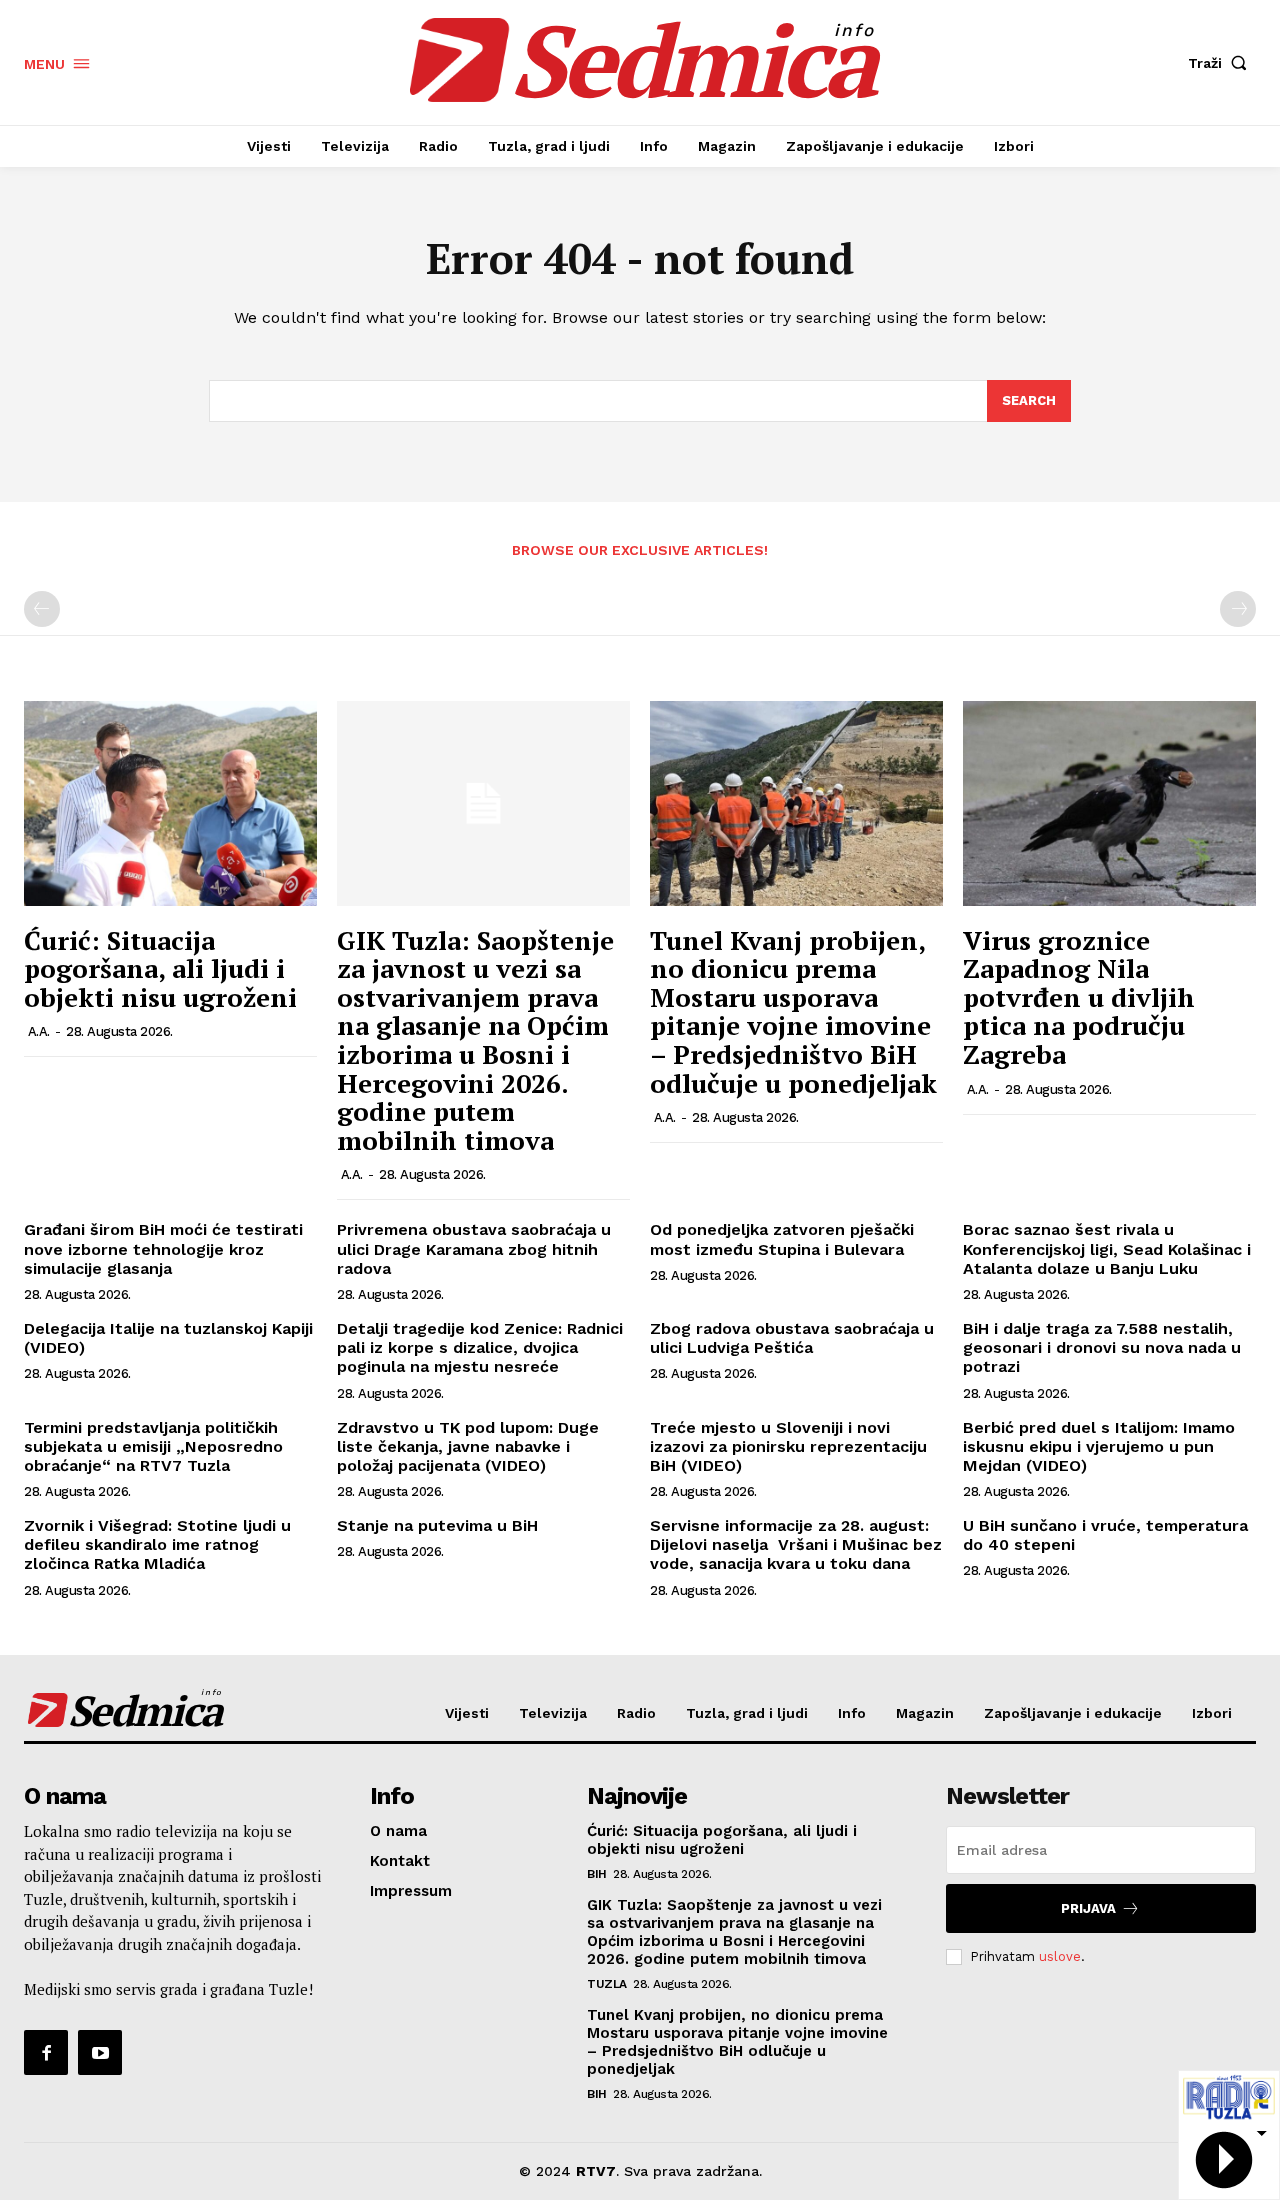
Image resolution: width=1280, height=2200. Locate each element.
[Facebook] (46, 2052)
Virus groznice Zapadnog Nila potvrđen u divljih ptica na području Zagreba (1079, 997)
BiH (597, 1874)
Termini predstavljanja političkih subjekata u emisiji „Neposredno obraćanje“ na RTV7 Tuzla (156, 1446)
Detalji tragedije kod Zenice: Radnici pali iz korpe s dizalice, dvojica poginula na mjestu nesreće (480, 1347)
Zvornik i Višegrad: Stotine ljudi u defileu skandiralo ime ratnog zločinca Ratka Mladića (157, 1544)
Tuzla (607, 1984)
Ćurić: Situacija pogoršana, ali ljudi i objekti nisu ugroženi (160, 968)
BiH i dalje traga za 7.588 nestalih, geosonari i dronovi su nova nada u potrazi (1102, 1347)
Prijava (1088, 1908)
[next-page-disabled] (1238, 609)
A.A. (39, 1031)
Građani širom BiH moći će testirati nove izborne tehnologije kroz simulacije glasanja (163, 1248)
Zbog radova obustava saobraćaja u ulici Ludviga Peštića (792, 1338)
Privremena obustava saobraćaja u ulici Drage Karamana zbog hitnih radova (474, 1248)
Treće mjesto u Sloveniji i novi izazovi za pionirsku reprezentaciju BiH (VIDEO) (788, 1446)
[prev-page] (42, 609)
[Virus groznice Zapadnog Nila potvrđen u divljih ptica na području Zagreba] (1109, 803)
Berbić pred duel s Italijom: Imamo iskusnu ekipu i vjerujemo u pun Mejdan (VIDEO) (1099, 1446)
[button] (1222, 63)
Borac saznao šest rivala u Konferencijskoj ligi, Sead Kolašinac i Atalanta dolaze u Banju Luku (1107, 1248)
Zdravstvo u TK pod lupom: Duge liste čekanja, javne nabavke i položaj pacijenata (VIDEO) (468, 1446)
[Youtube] (100, 2052)
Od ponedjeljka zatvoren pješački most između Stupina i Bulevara (782, 1239)
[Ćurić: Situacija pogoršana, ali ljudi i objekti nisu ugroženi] (170, 803)
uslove (1060, 1956)
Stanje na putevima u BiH (437, 1525)
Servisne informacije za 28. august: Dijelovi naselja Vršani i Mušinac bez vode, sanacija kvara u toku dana (796, 1544)
